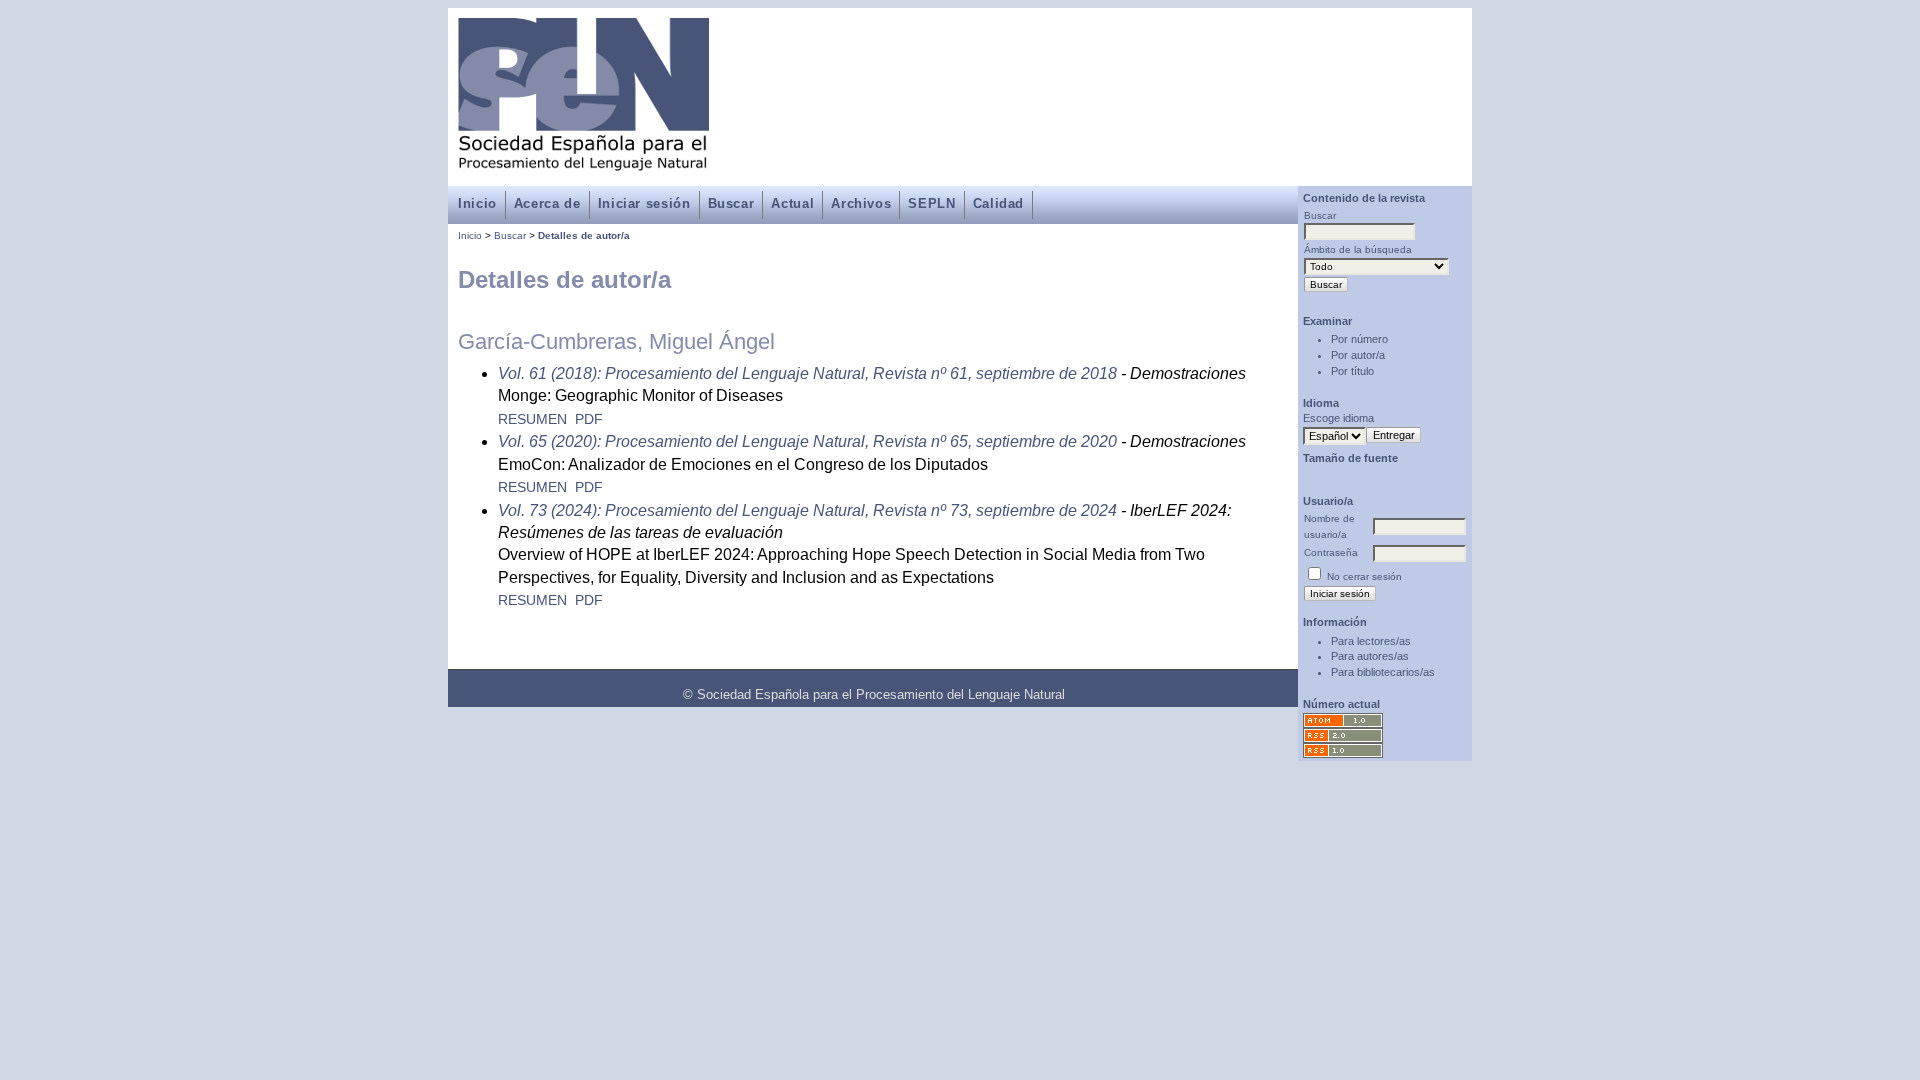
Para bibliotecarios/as (1383, 672)
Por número (1359, 339)
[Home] (583, 159)
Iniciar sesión (644, 203)
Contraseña (1331, 552)
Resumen (532, 419)
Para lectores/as (1371, 641)
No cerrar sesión (1364, 576)
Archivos (861, 203)
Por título (1352, 371)
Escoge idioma (1338, 418)
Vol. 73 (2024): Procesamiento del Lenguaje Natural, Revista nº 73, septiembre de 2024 (807, 510)
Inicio (477, 203)
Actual (792, 203)
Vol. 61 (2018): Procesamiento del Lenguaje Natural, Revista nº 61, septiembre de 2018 (807, 373)
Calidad (998, 203)
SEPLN (931, 203)
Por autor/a (1358, 355)
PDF (589, 419)
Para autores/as (1370, 656)
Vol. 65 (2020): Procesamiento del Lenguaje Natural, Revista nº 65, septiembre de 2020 (807, 441)
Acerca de (547, 203)
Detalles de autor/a (584, 235)
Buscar (731, 203)
